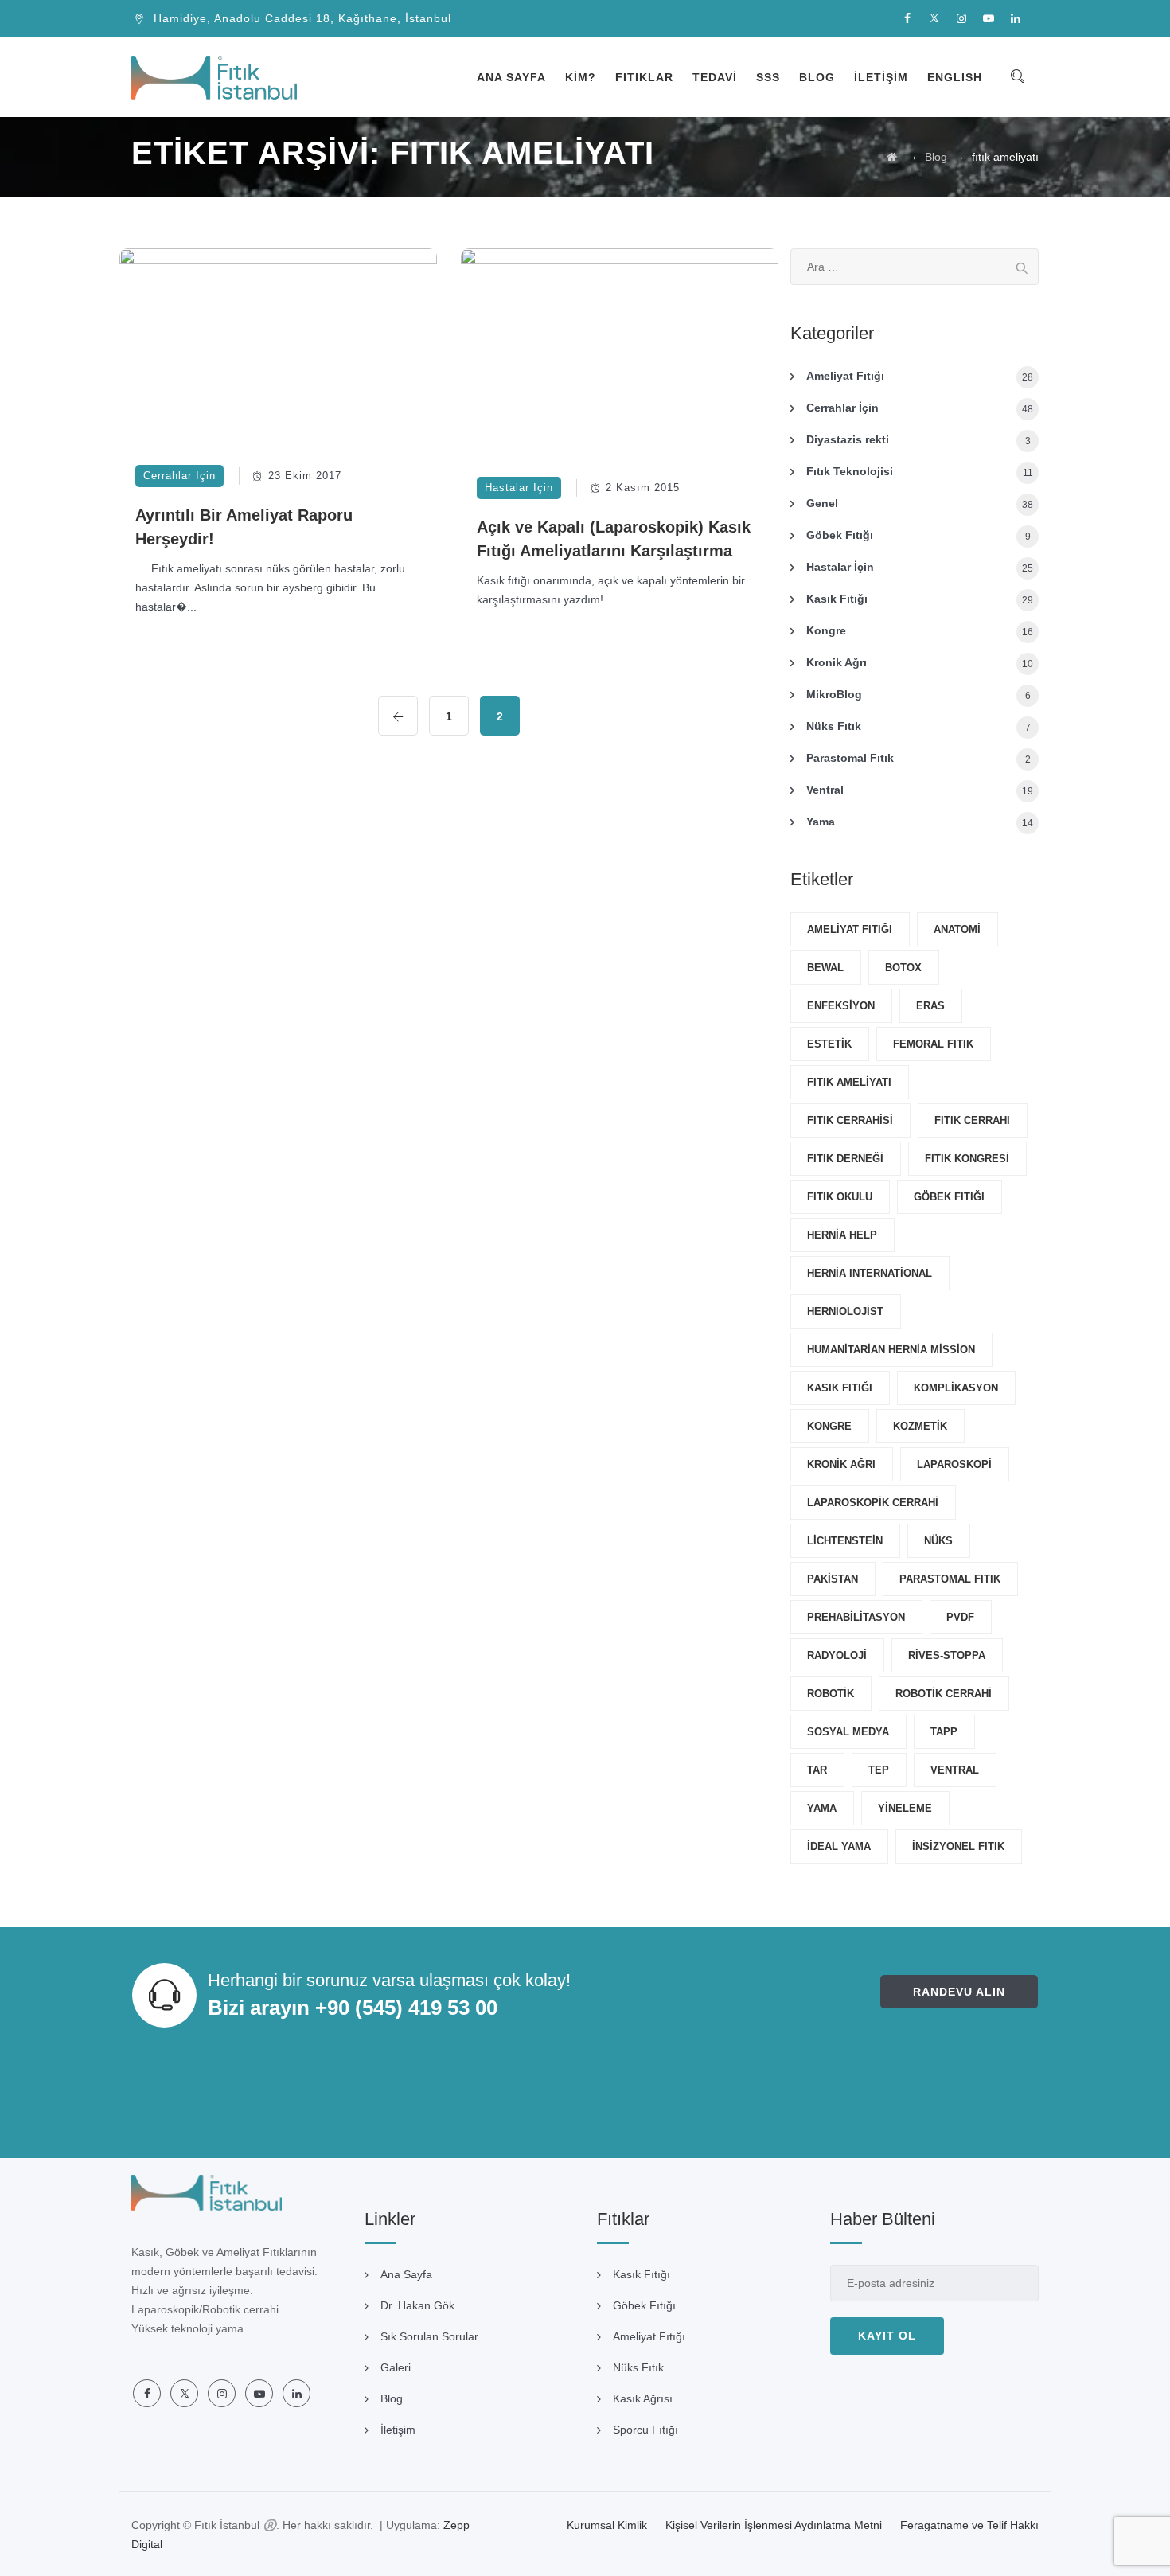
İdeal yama (839, 1846)
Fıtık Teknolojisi (850, 471)
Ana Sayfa (511, 77)
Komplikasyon (956, 1388)
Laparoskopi (954, 1464)
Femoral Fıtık (933, 1044)
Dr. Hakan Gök (417, 2305)
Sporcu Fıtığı (645, 2430)
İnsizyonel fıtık (958, 1846)
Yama (821, 822)
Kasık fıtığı (840, 1388)
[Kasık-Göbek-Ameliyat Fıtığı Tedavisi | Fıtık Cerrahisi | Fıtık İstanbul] (214, 77)
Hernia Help (842, 1235)
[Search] (1017, 77)
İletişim (881, 77)
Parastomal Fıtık (850, 758)
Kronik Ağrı (837, 662)
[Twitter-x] (934, 19)
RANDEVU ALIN (959, 1992)
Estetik (829, 1044)
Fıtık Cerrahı (972, 1120)
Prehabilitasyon (856, 1617)
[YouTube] (989, 19)
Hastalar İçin (519, 488)
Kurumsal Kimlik (607, 2525)
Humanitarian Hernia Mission (891, 1350)
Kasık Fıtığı (837, 599)
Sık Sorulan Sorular (429, 2336)
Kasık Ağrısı (643, 2398)
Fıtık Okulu (840, 1197)
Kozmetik (920, 1426)
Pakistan (833, 1579)
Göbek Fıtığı (840, 535)
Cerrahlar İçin (179, 476)
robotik (831, 1694)
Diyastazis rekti (848, 439)
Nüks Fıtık (834, 726)
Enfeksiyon (841, 1006)
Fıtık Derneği (845, 1159)
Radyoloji (837, 1655)
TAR (817, 1770)
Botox (903, 968)
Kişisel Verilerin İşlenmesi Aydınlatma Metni (774, 2525)
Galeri (396, 2367)
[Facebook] (907, 19)
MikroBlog (834, 694)
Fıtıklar (644, 77)
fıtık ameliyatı (849, 1082)
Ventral (825, 790)
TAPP (944, 1732)
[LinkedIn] (1016, 19)
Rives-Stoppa (947, 1655)
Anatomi (957, 929)
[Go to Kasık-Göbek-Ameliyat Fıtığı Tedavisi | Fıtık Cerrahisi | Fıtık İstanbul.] (892, 157)
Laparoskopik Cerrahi (873, 1503)
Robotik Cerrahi (944, 1694)
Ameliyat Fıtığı (845, 376)
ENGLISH (955, 77)
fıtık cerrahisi (850, 1120)
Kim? (581, 77)
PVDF (960, 1617)
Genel (822, 503)
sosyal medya (848, 1732)
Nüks (938, 1541)
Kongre (826, 630)
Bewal (825, 968)
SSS (768, 77)
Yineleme (905, 1808)
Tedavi (715, 77)
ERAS (930, 1006)
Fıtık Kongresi (967, 1159)
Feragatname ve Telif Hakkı (969, 2525)
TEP (879, 1770)
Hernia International (870, 1273)
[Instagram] (961, 19)
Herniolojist (845, 1311)
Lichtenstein (845, 1541)
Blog (817, 77)
